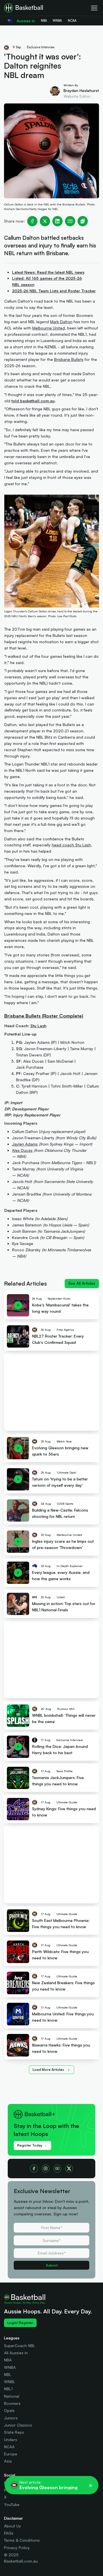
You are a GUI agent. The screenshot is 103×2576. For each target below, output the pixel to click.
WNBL (10, 2382)
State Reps (14, 2432)
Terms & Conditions (22, 2540)
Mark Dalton (61, 322)
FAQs (9, 2533)
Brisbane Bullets (69, 359)
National (12, 2396)
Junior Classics (18, 2425)
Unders (11, 2440)
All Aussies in (16, 2353)
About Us (12, 2526)
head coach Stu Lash (71, 845)
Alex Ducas (22, 1150)
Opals (9, 2410)
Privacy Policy (17, 2548)
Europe (11, 2454)
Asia (8, 2461)
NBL (8, 2374)
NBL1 (8, 2389)
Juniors (11, 2418)
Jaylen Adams (25, 1144)
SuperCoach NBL (20, 2346)
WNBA (10, 2367)
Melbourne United (49, 328)
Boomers (12, 2403)
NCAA (9, 2447)
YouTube (12, 2504)
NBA (8, 2360)
